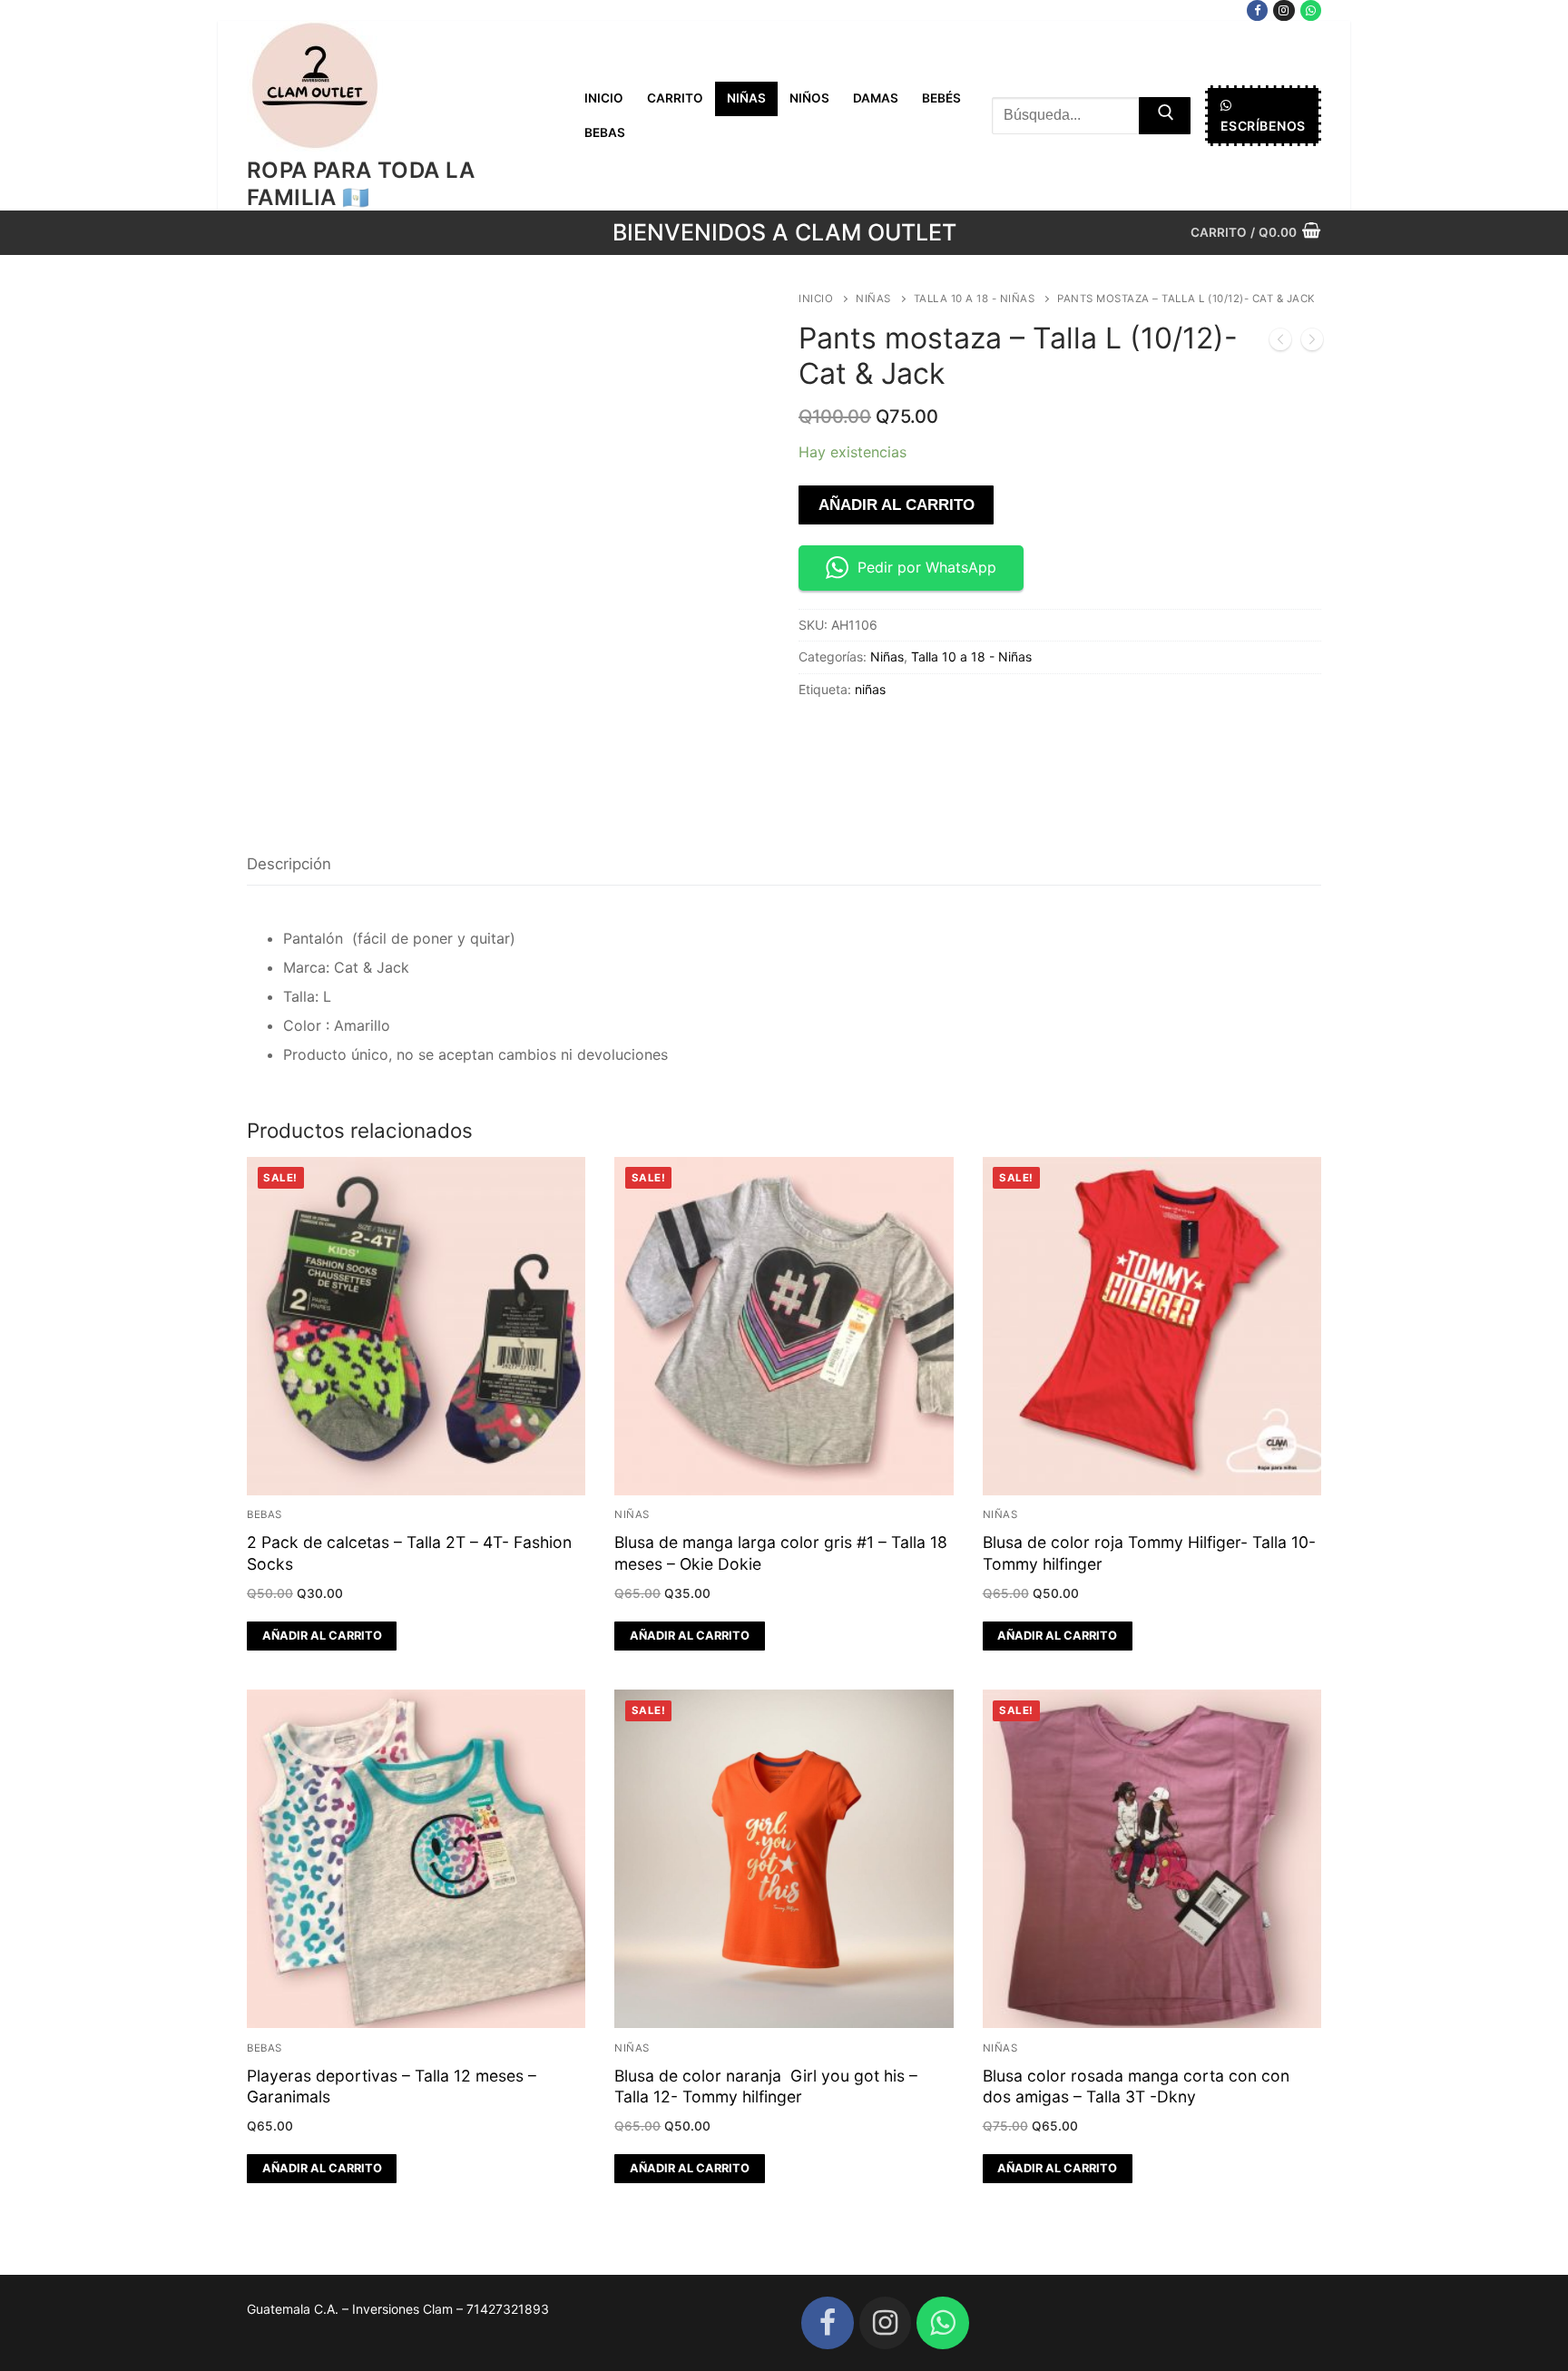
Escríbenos (1263, 126)
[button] (322, 1636)
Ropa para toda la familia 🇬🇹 (361, 183)
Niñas (873, 299)
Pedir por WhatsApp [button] (927, 567)
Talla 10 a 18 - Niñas (975, 299)
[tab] (289, 865)
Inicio (816, 299)
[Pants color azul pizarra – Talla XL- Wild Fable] (1280, 343)
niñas (870, 689)
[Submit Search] (1165, 116)
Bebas (265, 1514)
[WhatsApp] (1311, 10)
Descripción (289, 864)
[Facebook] (1257, 10)
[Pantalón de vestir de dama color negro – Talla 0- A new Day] (1312, 343)
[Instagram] (1284, 10)
